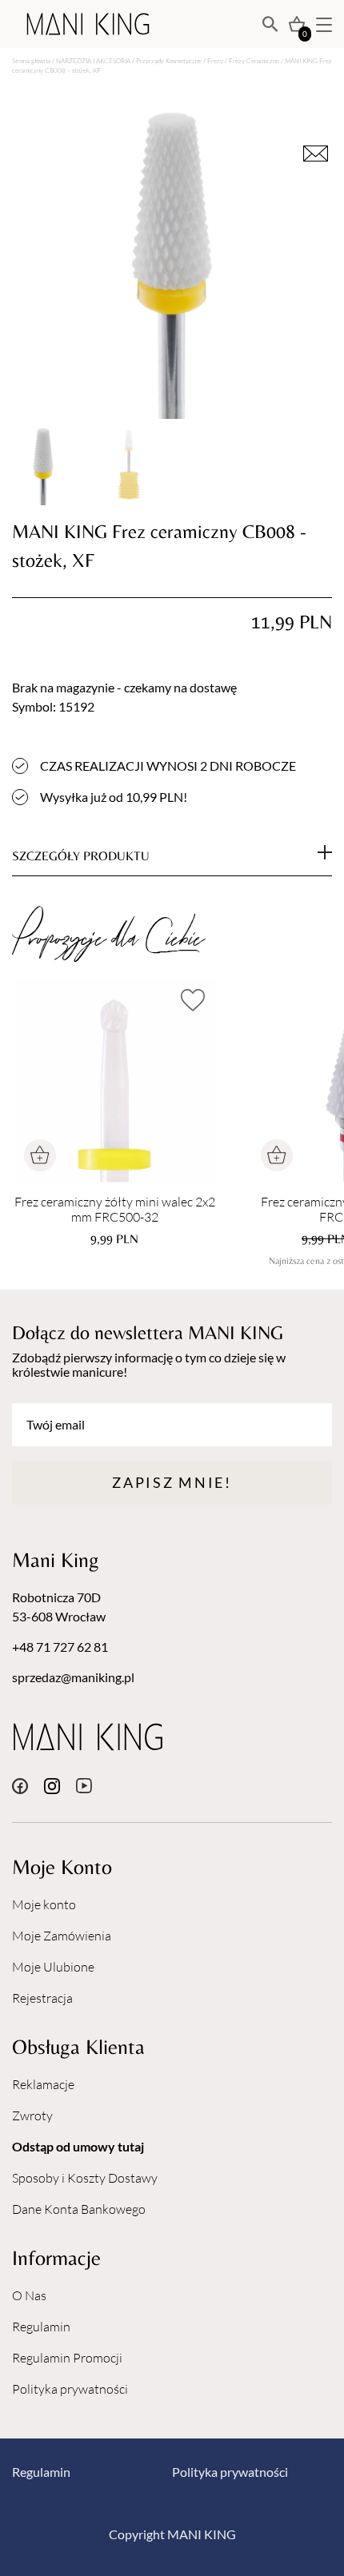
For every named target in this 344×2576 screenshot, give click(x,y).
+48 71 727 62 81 (60, 1647)
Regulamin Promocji (67, 2358)
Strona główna (31, 60)
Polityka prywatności (70, 2389)
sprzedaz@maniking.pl (73, 1677)
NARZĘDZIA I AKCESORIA (93, 60)
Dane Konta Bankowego (79, 2209)
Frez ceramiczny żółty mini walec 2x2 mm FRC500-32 (115, 1210)
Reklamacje (43, 2084)
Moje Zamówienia (62, 1936)
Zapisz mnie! (172, 1482)
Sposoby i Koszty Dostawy (85, 2178)
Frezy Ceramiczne (254, 60)
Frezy (215, 60)
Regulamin (41, 2327)
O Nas (29, 2295)
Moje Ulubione (53, 1967)
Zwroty (32, 2115)
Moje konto (44, 1904)
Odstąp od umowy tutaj (78, 2146)
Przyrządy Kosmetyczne (169, 60)
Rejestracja (42, 1998)
